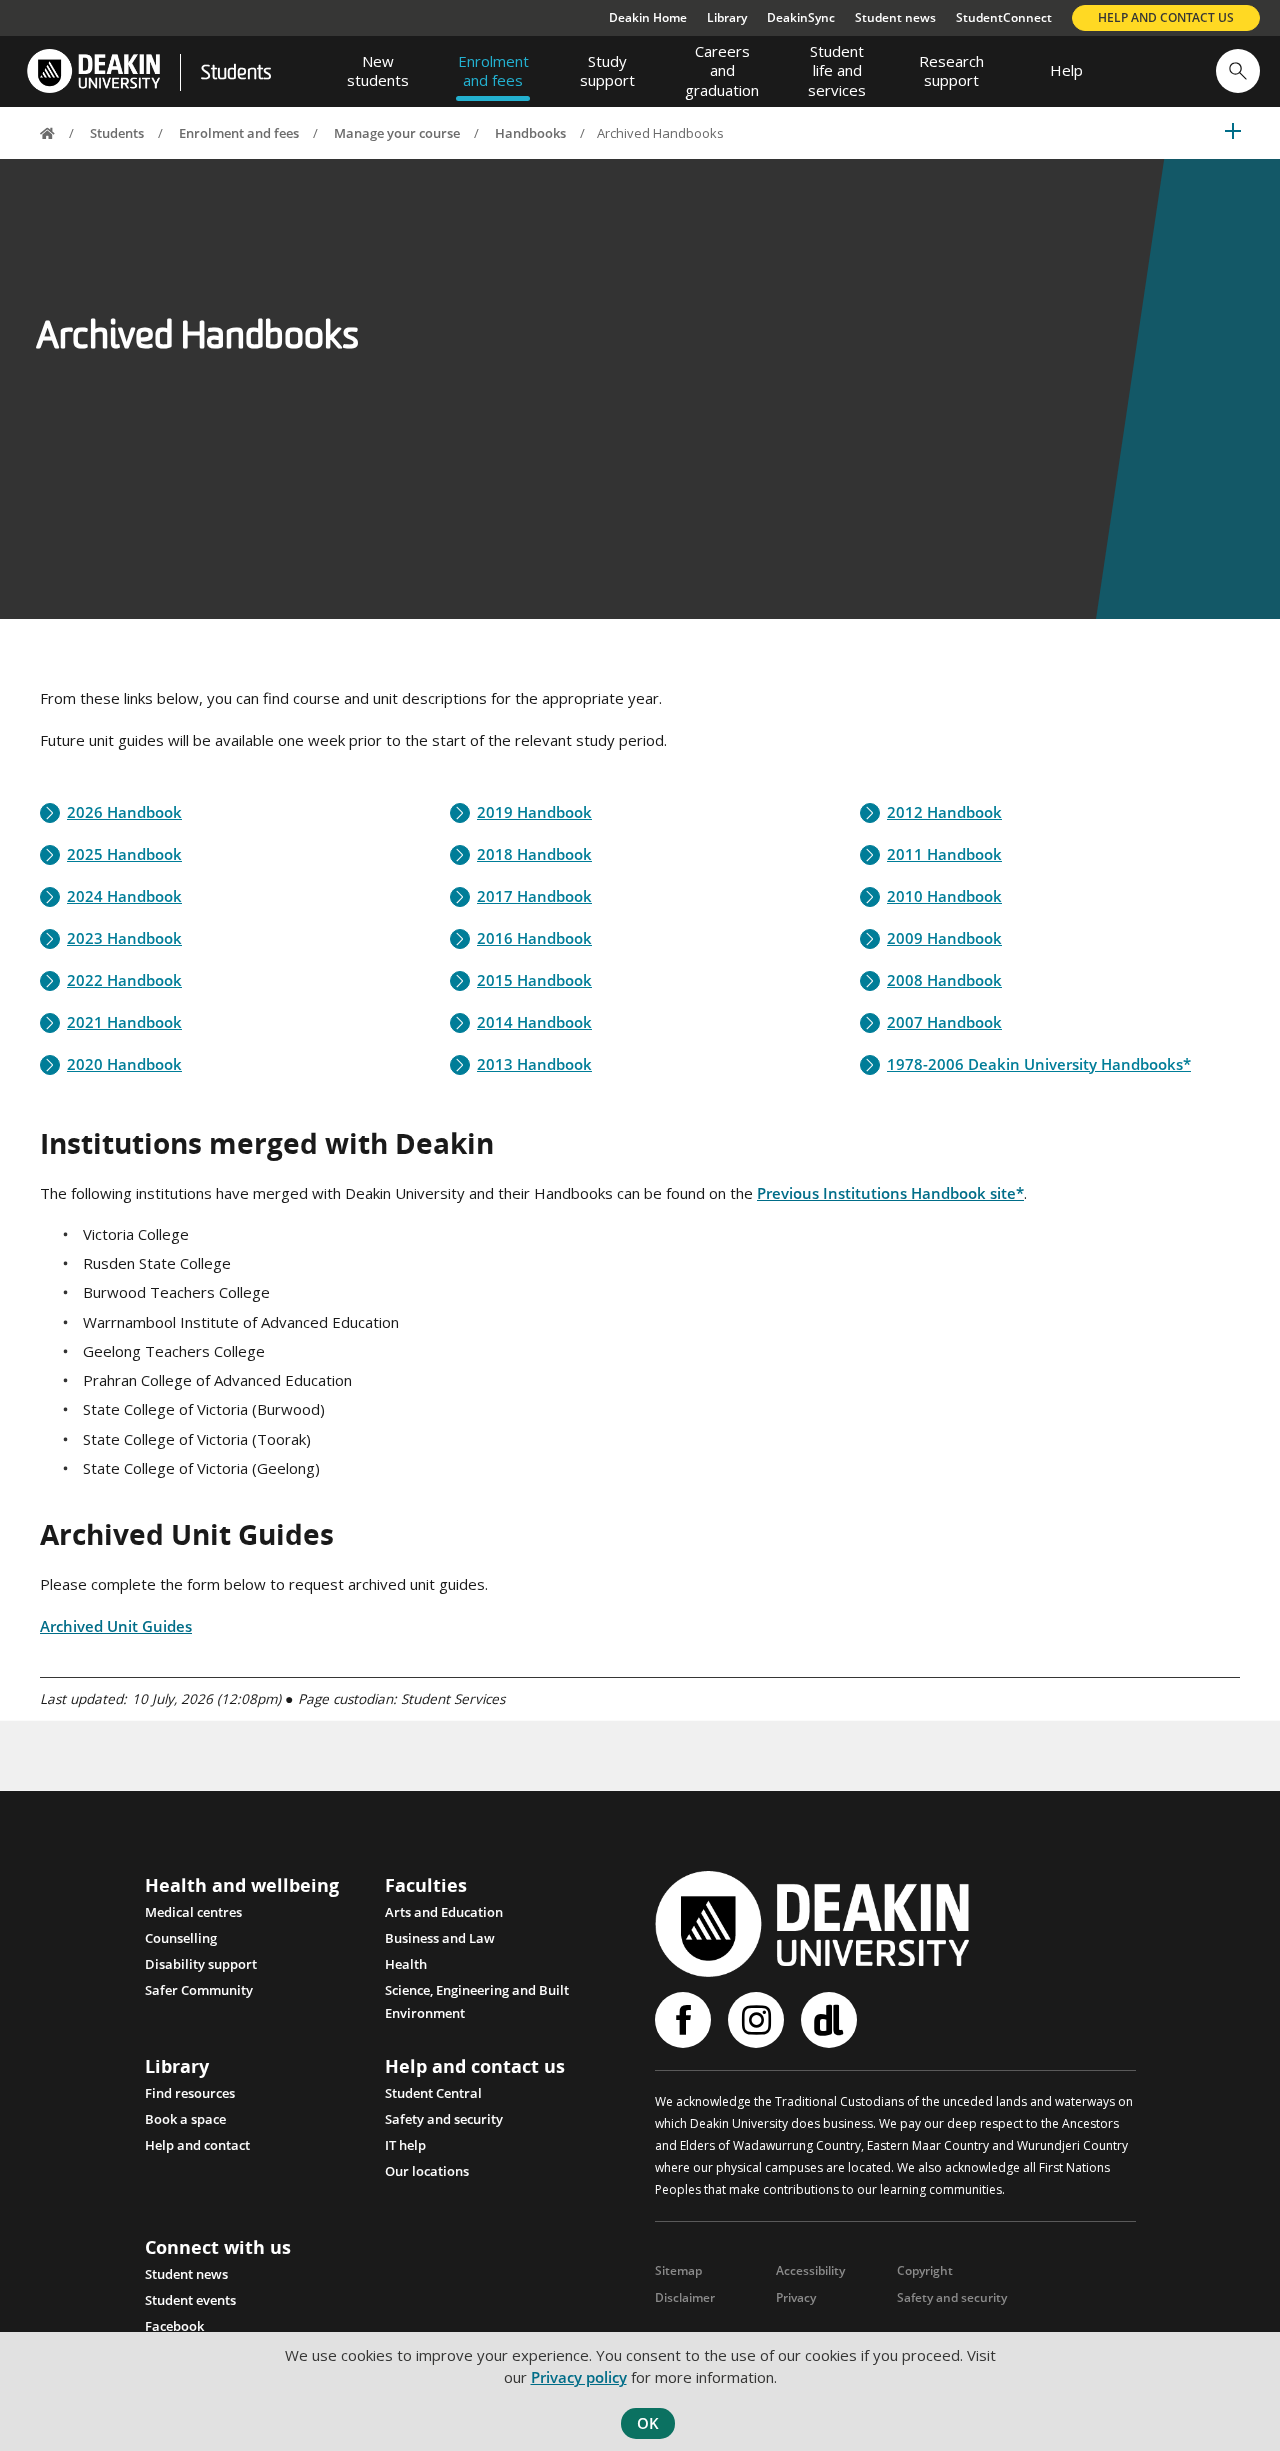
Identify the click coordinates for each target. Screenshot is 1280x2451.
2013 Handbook (534, 1064)
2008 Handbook (944, 980)
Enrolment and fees (239, 133)
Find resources (190, 2093)
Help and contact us (1166, 17)
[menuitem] (378, 71)
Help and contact (197, 2145)
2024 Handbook (124, 896)
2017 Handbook (534, 896)
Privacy (796, 2297)
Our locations (427, 2171)
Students (236, 74)
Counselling (181, 1938)
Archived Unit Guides (116, 1626)
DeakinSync (801, 17)
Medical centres (193, 1912)
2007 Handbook (944, 1022)
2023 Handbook (124, 938)
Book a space (185, 2119)
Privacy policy (579, 2377)
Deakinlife (831, 2020)
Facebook (174, 2326)
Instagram (758, 2020)
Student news (895, 17)
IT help (405, 2145)
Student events (190, 2300)
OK (648, 2423)
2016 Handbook (534, 938)
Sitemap (678, 2270)
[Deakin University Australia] (92, 71)
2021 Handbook (124, 1022)
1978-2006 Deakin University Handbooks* (1039, 1064)
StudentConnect (1004, 17)
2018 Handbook (534, 854)
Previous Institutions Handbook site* (890, 1193)
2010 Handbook (944, 896)
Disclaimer (685, 2297)
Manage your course (397, 133)
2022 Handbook (124, 980)
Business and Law (440, 1938)
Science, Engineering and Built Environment (477, 1992)
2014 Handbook (534, 1022)
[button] (1238, 71)
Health (406, 1964)
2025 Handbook (124, 854)
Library (727, 17)
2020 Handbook (124, 1064)
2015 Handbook (534, 980)
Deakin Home (648, 17)
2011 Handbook (944, 854)
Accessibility (810, 2270)
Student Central (433, 2093)
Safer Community (199, 1990)
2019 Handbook (534, 812)
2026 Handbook (124, 812)
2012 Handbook (944, 812)
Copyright (925, 2270)
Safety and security (444, 2119)
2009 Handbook (944, 938)
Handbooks (530, 133)
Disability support (201, 1964)
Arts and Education (444, 1912)
